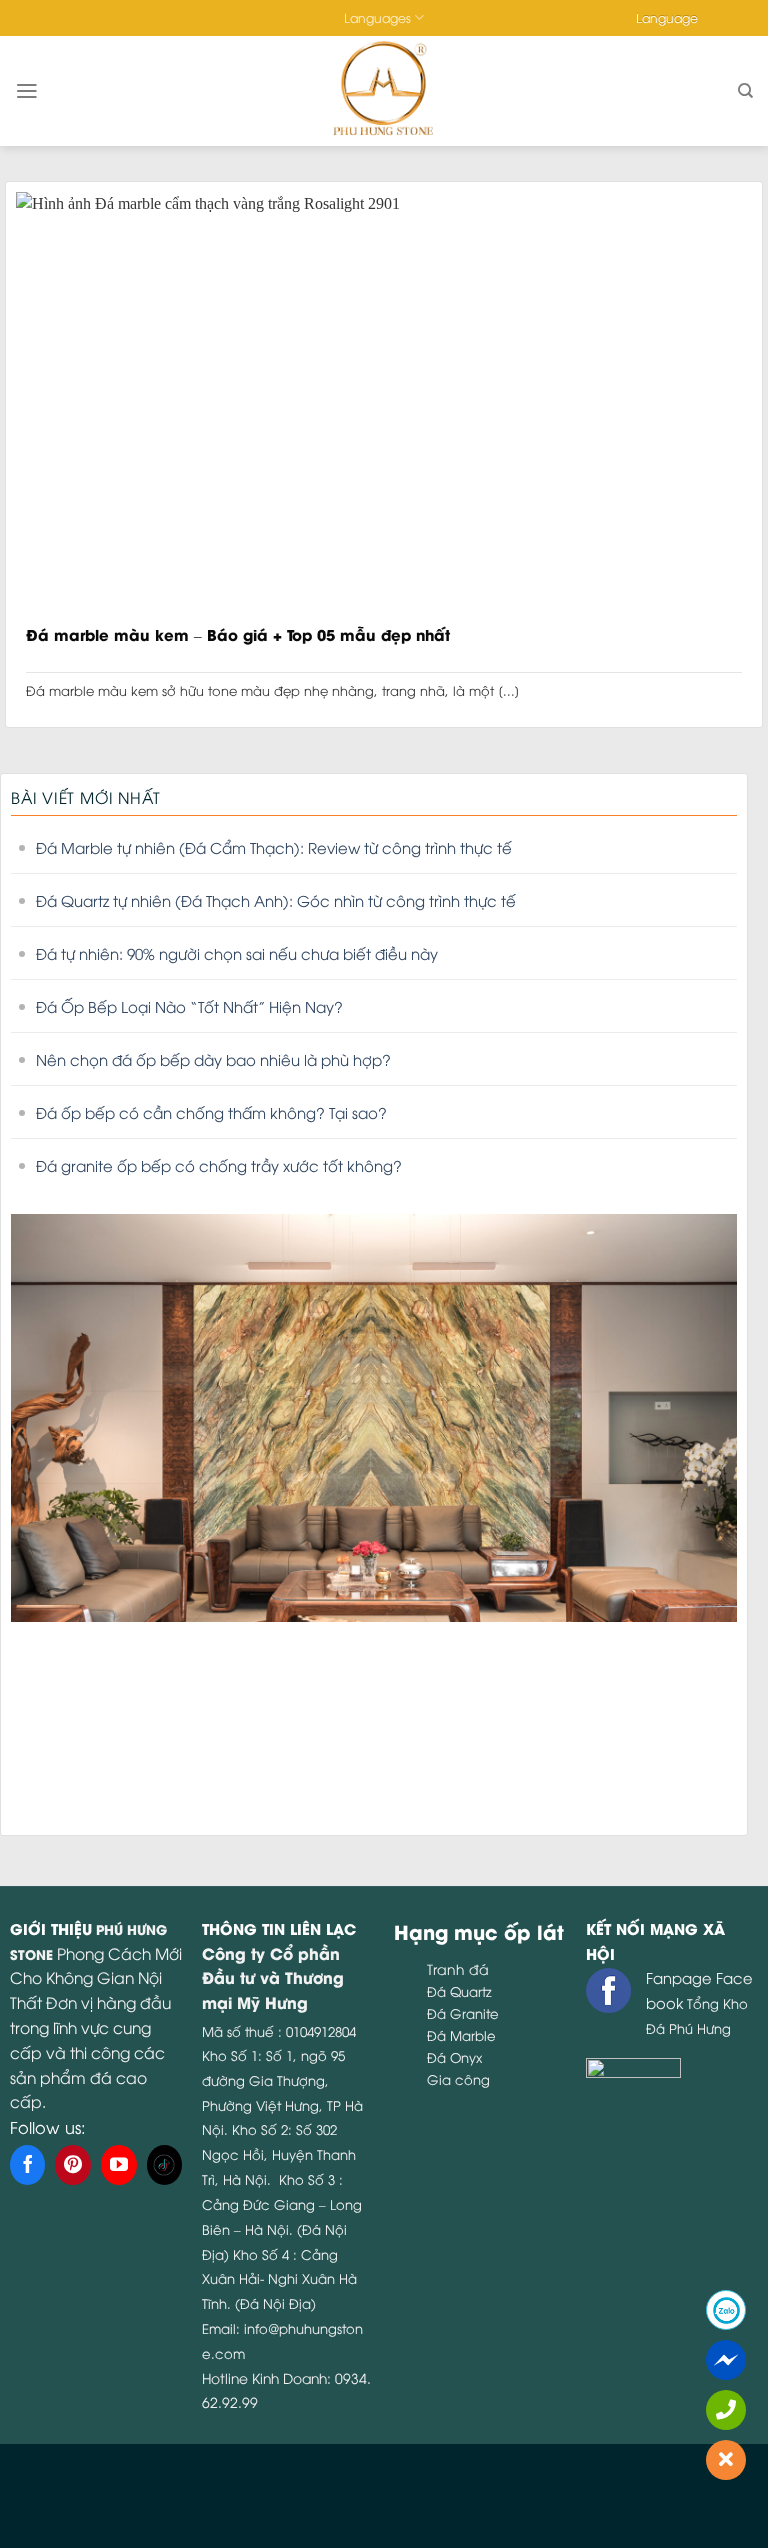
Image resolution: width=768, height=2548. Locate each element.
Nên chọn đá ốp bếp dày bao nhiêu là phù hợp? (213, 1059)
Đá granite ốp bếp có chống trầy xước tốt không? (219, 1165)
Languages (377, 17)
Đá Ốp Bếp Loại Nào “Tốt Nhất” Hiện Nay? (189, 1006)
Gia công (458, 2079)
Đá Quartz (459, 1991)
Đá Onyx (454, 2057)
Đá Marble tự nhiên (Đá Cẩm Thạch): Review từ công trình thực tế (274, 847)
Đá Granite (463, 2013)
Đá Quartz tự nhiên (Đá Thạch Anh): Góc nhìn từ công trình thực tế (276, 900)
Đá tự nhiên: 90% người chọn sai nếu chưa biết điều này (237, 953)
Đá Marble (461, 2035)
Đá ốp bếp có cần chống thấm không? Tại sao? (211, 1112)
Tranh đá (458, 1968)
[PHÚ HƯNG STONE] (384, 91)
